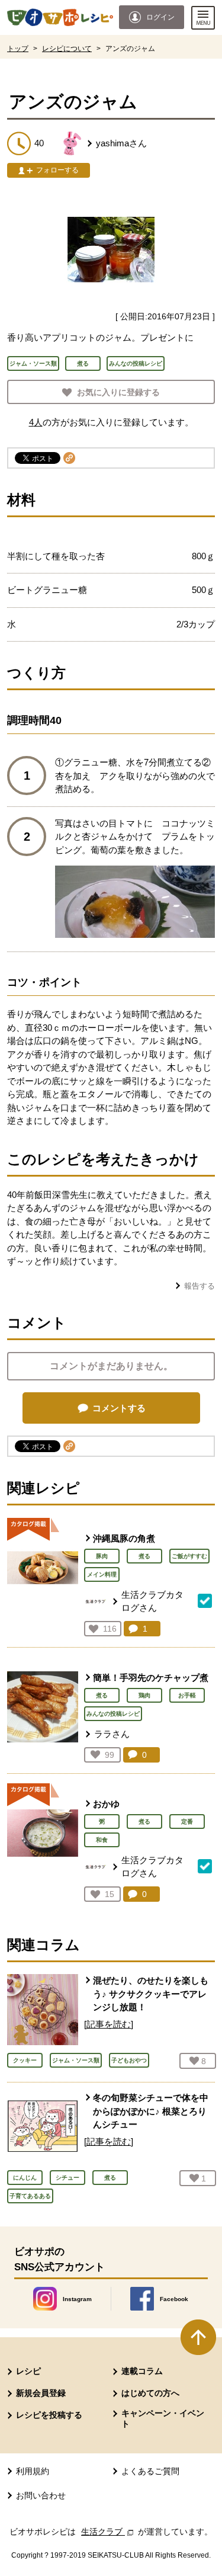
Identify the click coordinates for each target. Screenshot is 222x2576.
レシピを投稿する (49, 2415)
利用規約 (33, 2471)
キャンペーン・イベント (163, 2418)
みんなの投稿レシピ (113, 1714)
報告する (200, 1286)
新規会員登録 (41, 2393)
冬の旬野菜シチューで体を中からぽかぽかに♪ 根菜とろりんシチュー (151, 2111)
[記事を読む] (109, 2024)
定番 (187, 1822)
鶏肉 (144, 1695)
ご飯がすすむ (189, 1556)
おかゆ (106, 1804)
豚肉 (102, 1556)
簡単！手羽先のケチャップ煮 (151, 1678)
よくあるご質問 (150, 2471)
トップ (18, 49)
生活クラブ (108, 2532)
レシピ (28, 2371)
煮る (144, 1556)
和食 (102, 1840)
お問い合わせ (41, 2495)
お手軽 (187, 1695)
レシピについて (67, 49)
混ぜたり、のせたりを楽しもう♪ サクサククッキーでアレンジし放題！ (151, 1994)
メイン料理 (102, 1574)
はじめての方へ (150, 2393)
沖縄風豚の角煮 (124, 1538)
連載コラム (142, 2371)
